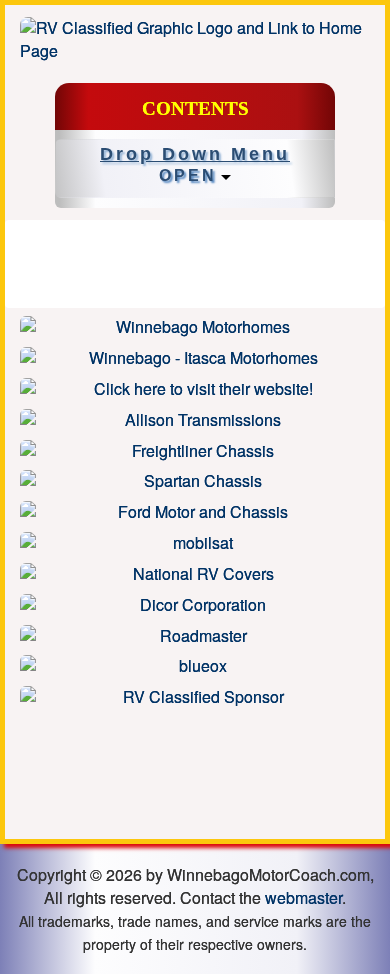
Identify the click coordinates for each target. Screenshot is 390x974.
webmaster (303, 897)
